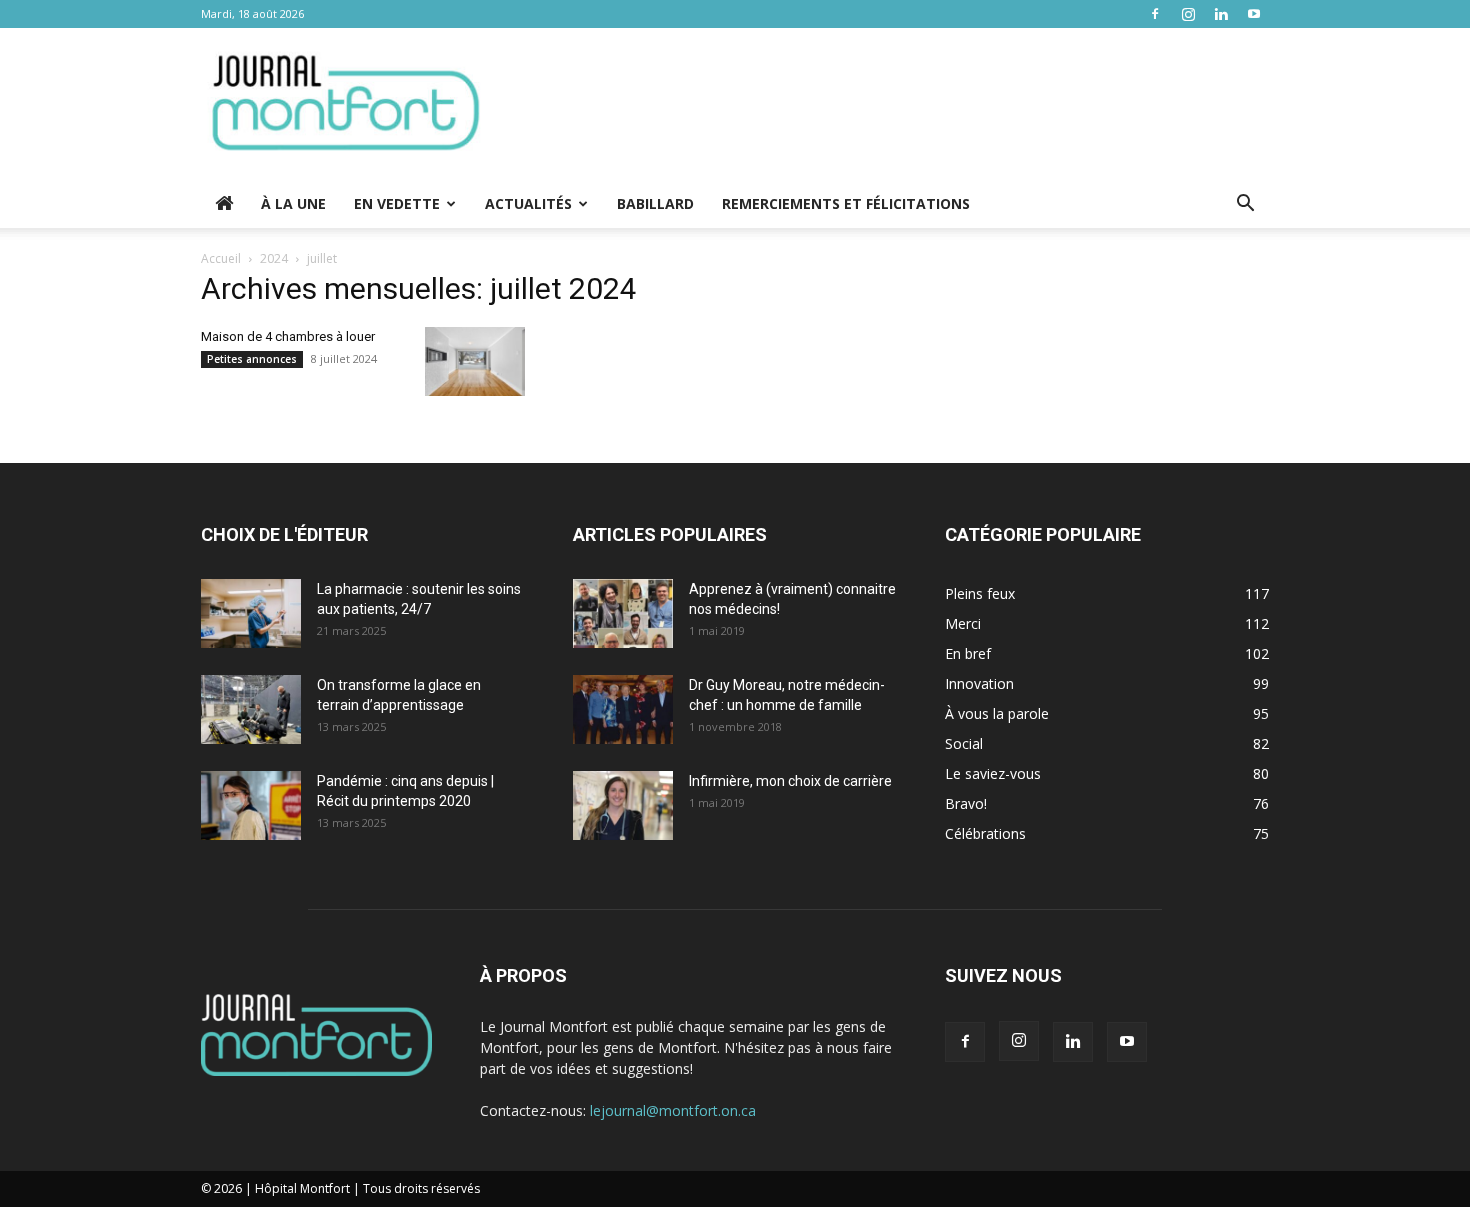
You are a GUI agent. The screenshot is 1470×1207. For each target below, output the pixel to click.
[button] (1245, 205)
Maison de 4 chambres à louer (288, 336)
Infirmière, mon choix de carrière (790, 781)
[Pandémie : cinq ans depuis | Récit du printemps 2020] (251, 805)
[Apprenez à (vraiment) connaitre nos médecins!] (623, 613)
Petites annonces (252, 359)
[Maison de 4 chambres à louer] (475, 361)
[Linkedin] (1221, 14)
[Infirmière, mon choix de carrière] (623, 805)
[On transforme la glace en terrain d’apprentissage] (251, 709)
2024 (274, 258)
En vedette (397, 203)
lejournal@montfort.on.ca (673, 1110)
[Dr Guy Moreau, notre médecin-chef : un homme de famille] (623, 709)
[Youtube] (1254, 14)
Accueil (221, 258)
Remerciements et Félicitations (846, 203)
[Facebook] (1155, 14)
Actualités (528, 203)
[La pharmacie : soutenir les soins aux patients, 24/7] (251, 613)
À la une (293, 203)
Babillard (655, 203)
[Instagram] (1188, 14)
